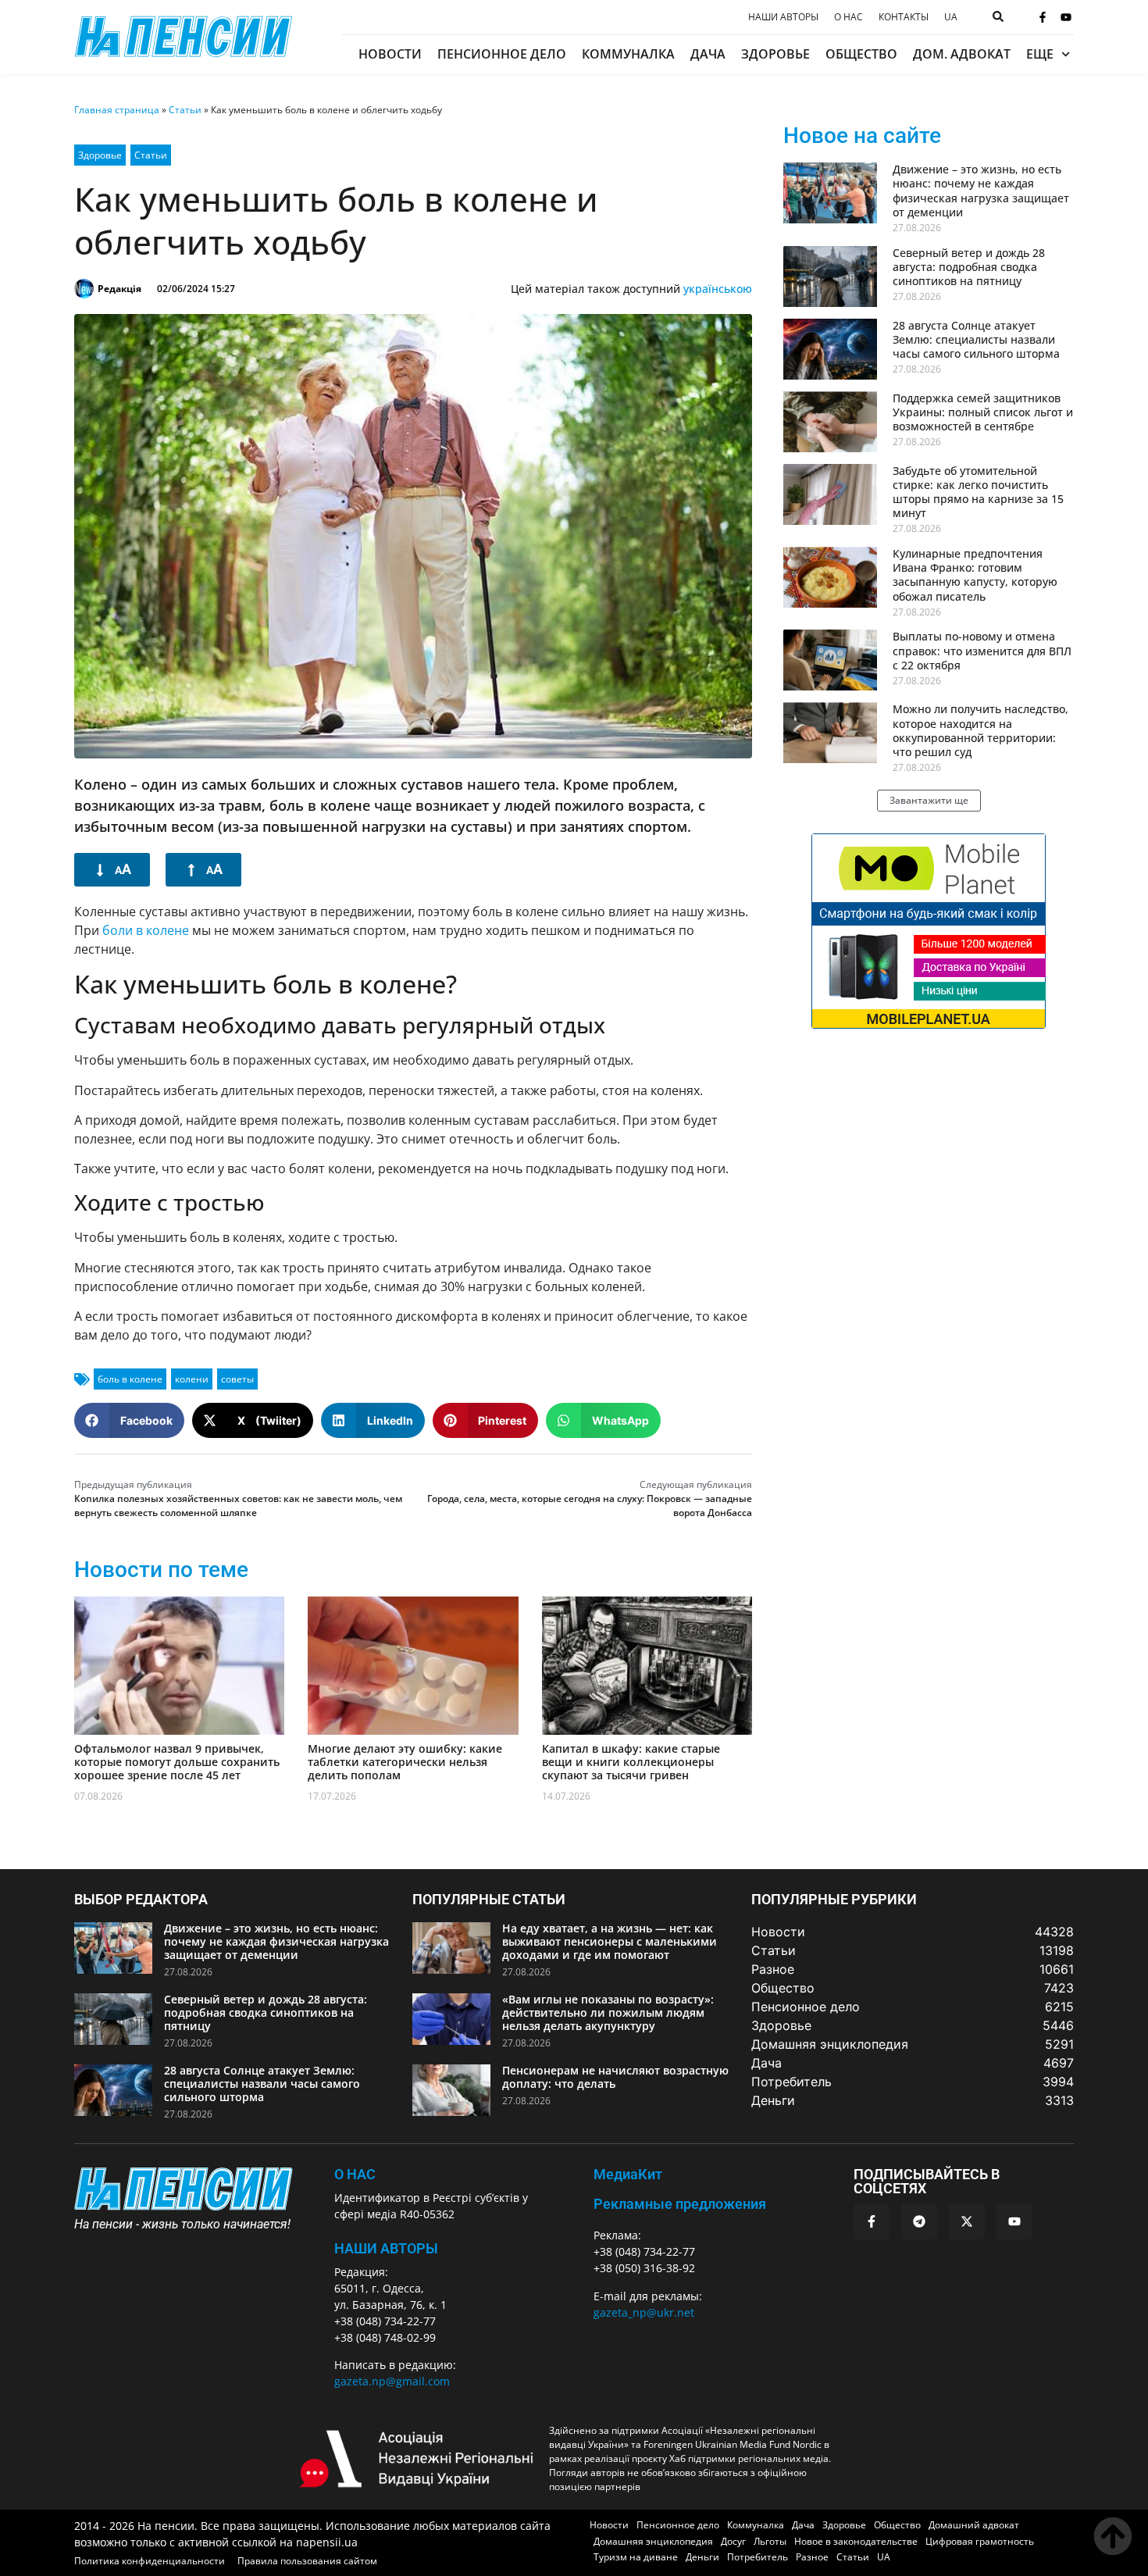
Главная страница (117, 110)
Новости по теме (161, 1570)
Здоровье (775, 54)
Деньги (702, 2557)
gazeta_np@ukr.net (644, 2312)
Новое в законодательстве (856, 2541)
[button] (129, 1420)
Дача (708, 54)
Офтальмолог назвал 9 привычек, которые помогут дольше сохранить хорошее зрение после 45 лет (177, 1762)
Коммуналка (628, 54)
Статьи (185, 110)
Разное (812, 2557)
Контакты (904, 17)
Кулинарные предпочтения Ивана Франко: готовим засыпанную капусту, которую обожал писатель (975, 575)
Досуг (733, 2541)
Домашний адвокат (974, 2525)
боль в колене (130, 1379)
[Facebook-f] (1043, 17)
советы (237, 1379)
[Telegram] (919, 2221)
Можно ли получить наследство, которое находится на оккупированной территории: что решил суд (980, 730)
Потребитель (758, 2557)
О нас (849, 17)
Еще (1040, 54)
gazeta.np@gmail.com (392, 2381)
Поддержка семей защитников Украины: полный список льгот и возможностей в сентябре (983, 412)
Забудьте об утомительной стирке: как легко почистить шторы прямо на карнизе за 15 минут (978, 492)
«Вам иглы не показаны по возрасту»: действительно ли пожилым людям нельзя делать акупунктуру (608, 2012)
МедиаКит (628, 2174)
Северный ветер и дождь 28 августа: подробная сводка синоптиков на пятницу (969, 267)
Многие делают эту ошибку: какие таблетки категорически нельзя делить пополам (405, 1762)
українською (718, 289)
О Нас (355, 2174)
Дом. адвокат (962, 54)
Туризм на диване (636, 2557)
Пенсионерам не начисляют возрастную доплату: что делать (615, 2077)
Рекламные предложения (680, 2204)
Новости (390, 54)
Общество (861, 54)
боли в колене (146, 930)
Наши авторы (783, 17)
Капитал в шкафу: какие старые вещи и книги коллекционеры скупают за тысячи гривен (631, 1762)
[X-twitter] (967, 2221)
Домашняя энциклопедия (653, 2541)
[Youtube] (1066, 17)
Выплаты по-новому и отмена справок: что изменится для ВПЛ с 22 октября (982, 650)
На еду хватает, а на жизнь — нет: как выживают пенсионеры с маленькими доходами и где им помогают (610, 1941)
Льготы (770, 2541)
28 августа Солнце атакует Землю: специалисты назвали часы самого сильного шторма (976, 339)
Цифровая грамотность (980, 2541)
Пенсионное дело (502, 54)
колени (192, 1379)
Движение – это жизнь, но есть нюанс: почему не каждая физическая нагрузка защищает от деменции (981, 191)
